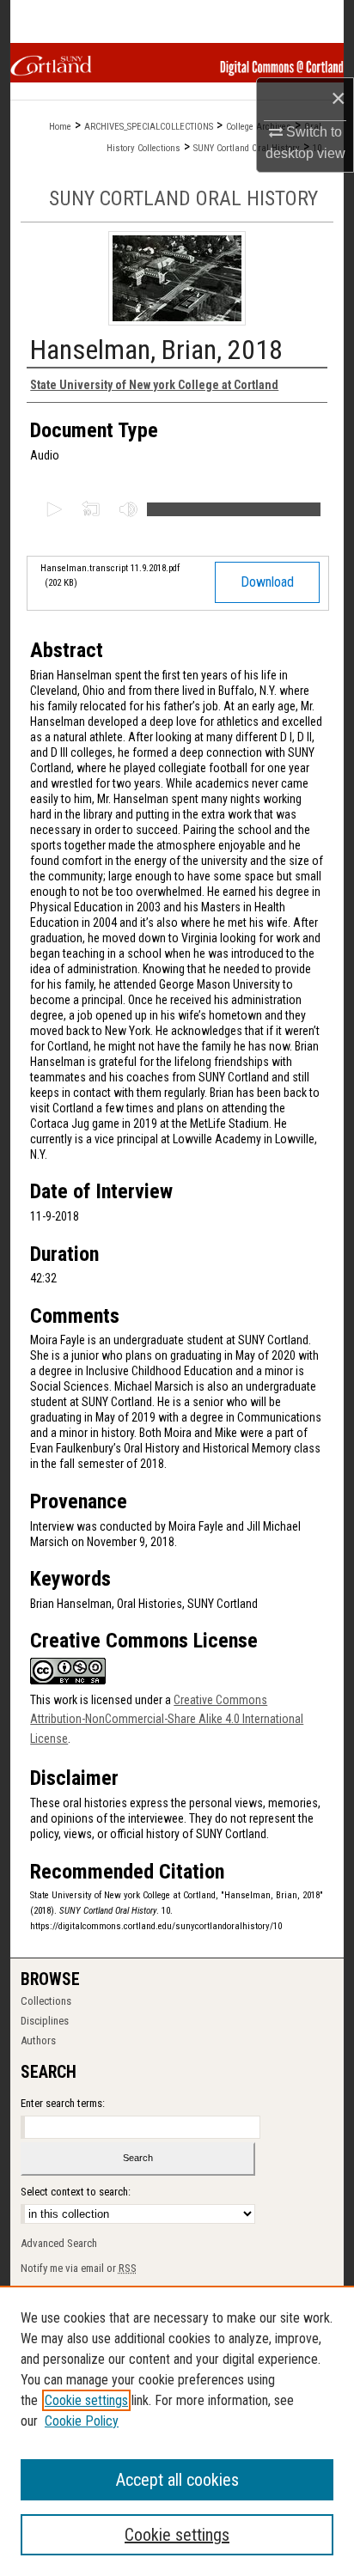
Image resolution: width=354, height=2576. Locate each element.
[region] (177, 2431)
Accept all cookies (177, 2480)
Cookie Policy (82, 2421)
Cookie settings (86, 2400)
